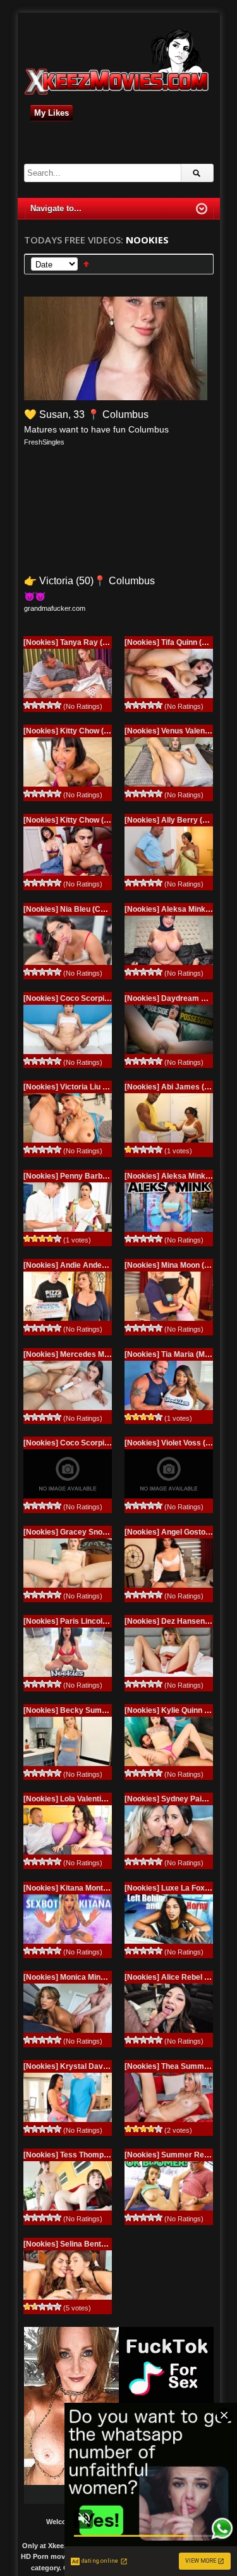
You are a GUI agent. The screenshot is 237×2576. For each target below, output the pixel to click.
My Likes (52, 113)
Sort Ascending (86, 264)
